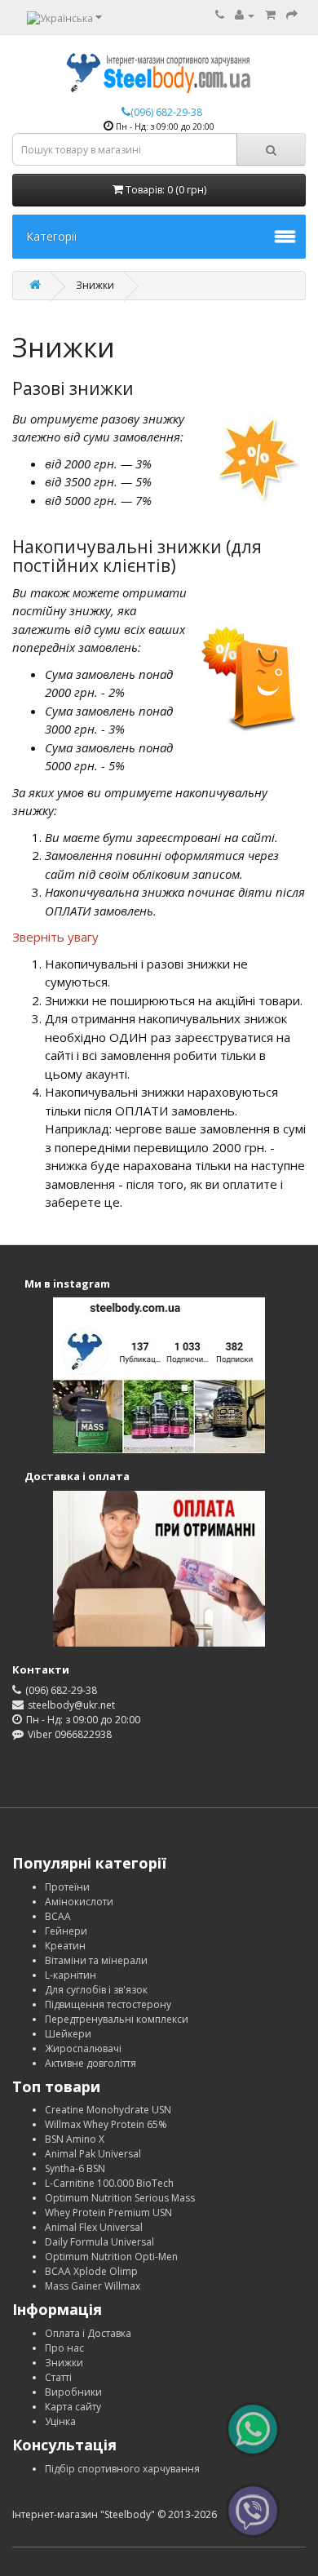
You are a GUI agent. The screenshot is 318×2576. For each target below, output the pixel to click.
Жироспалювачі (83, 2048)
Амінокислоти (79, 1902)
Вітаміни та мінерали (96, 1960)
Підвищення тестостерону (108, 2004)
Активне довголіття (91, 2063)
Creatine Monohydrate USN (108, 2110)
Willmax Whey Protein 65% (106, 2124)
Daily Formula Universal (99, 2242)
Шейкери (68, 2034)
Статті (58, 2377)
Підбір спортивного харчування (122, 2469)
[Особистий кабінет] (245, 15)
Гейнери (66, 1931)
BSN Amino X (75, 2139)
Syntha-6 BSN (75, 2168)
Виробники (73, 2392)
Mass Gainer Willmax (93, 2286)
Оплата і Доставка (88, 2333)
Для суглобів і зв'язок (96, 1990)
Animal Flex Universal (94, 2227)
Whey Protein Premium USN (108, 2212)
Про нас (64, 2348)
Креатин (65, 1946)
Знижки (64, 2363)
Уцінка (60, 2421)
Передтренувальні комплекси (117, 2019)
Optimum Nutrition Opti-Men (111, 2257)
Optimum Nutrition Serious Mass (120, 2198)
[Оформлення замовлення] (292, 15)
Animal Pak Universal (93, 2154)
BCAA (58, 1916)
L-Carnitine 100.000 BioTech (109, 2183)
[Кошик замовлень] (270, 15)
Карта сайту (73, 2407)
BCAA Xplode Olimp (91, 2271)
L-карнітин (71, 1975)
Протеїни (67, 1887)
